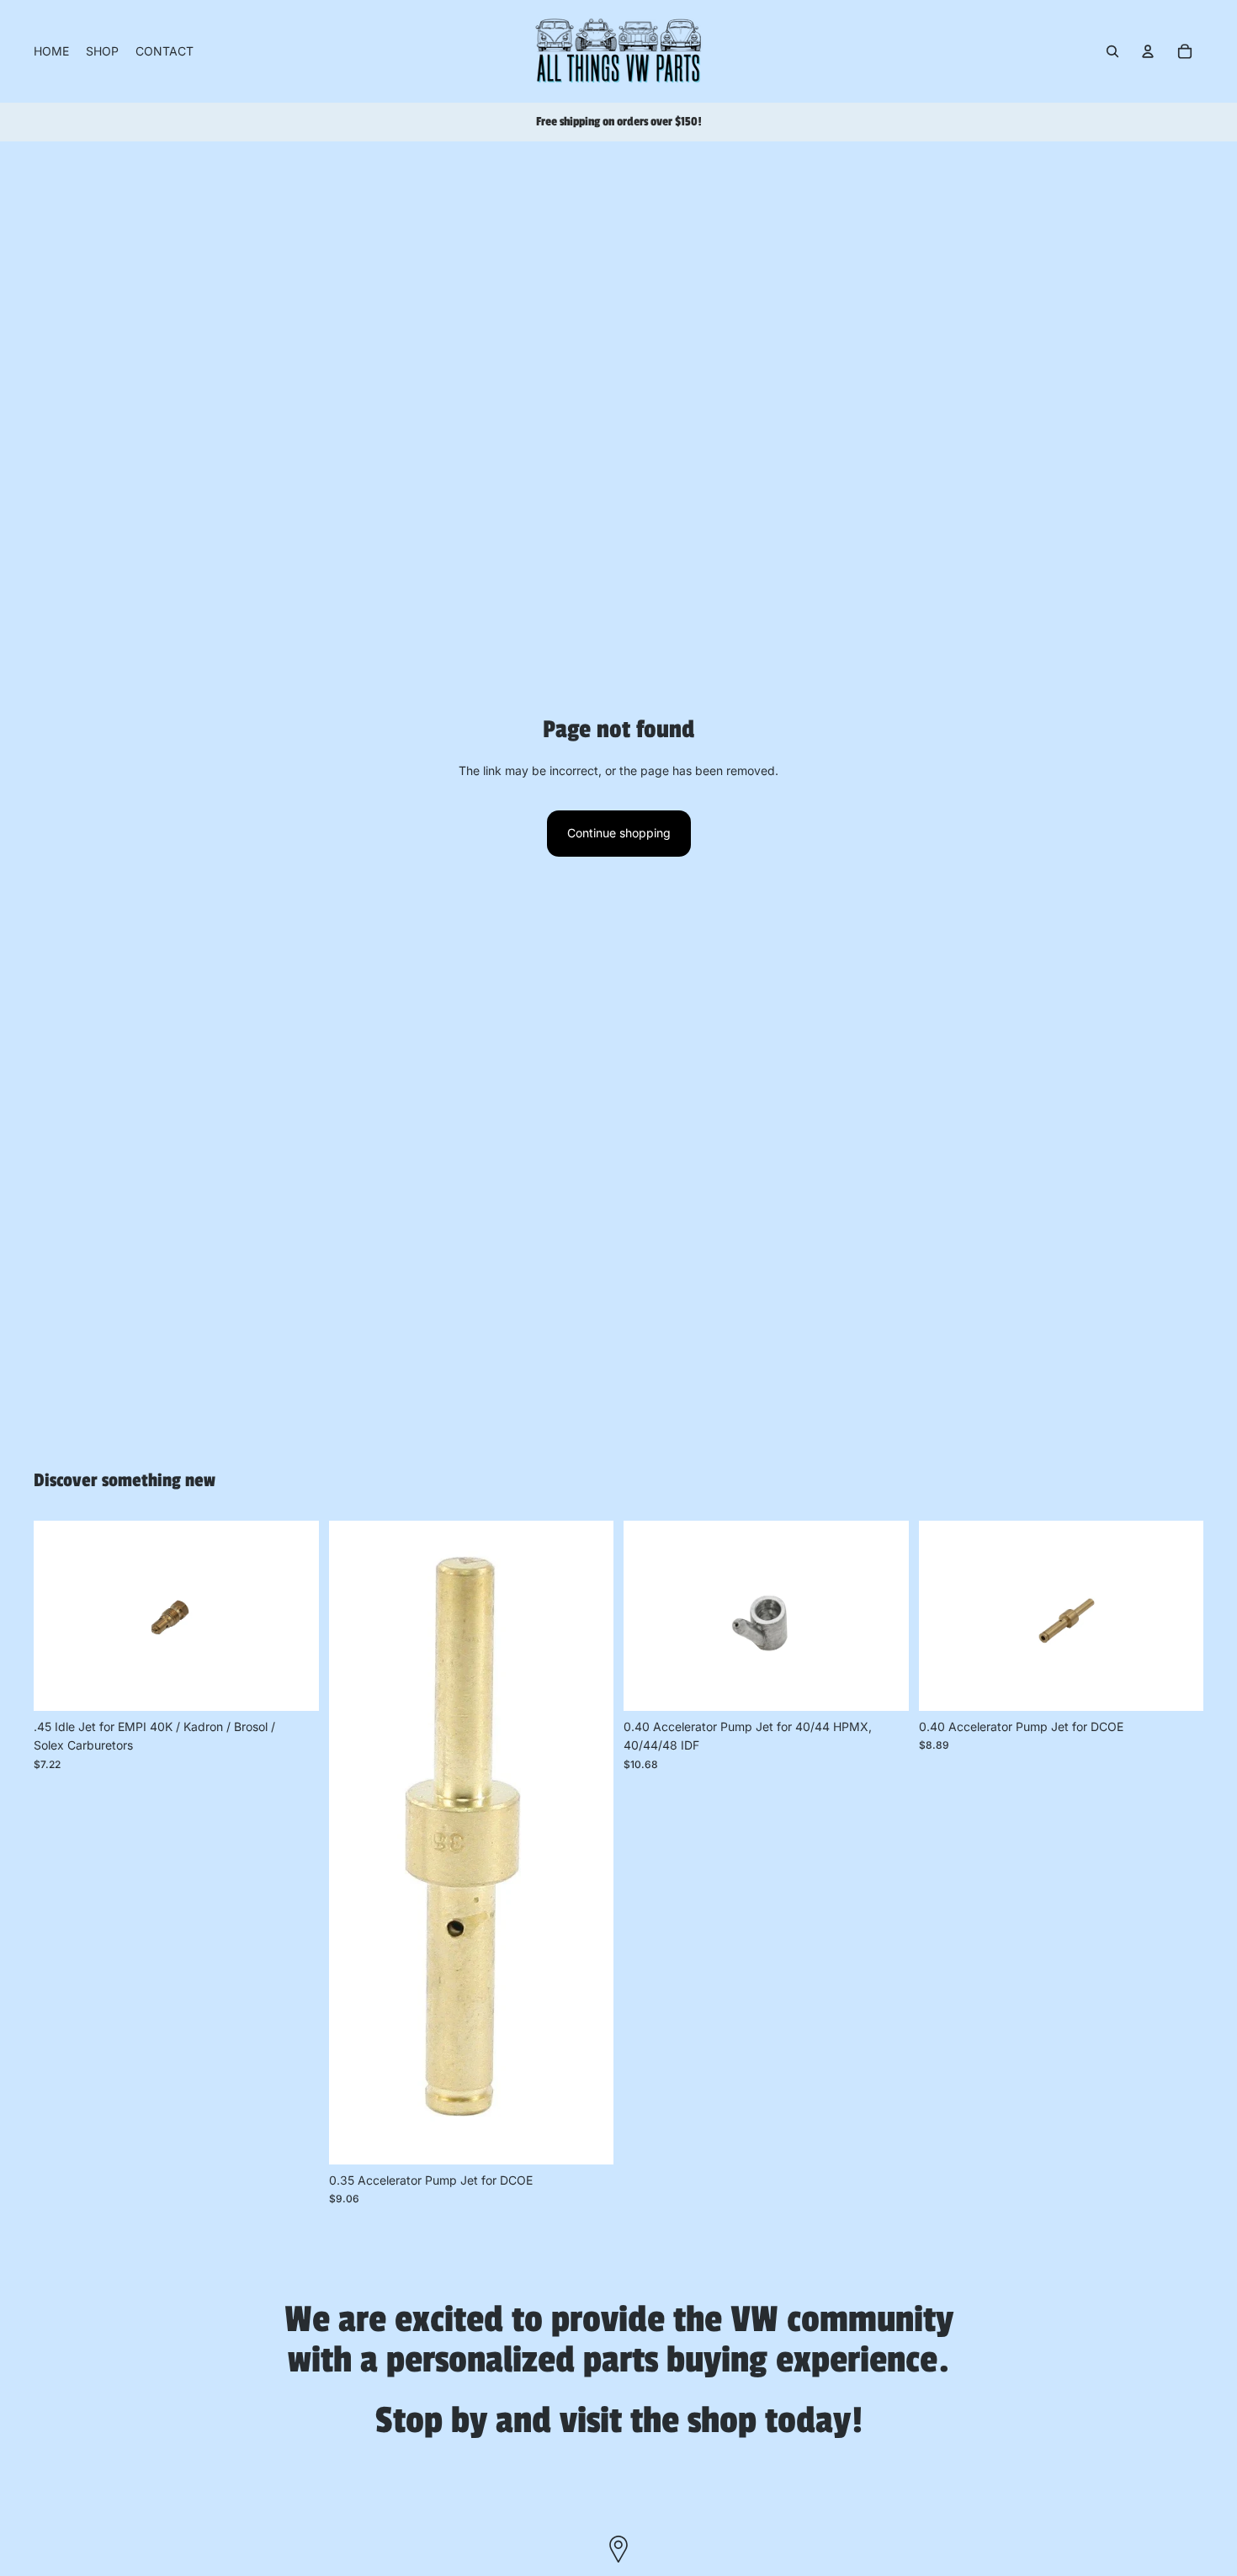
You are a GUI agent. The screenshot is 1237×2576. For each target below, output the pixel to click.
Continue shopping (619, 833)
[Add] (293, 1685)
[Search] (1112, 51)
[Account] (1148, 51)
